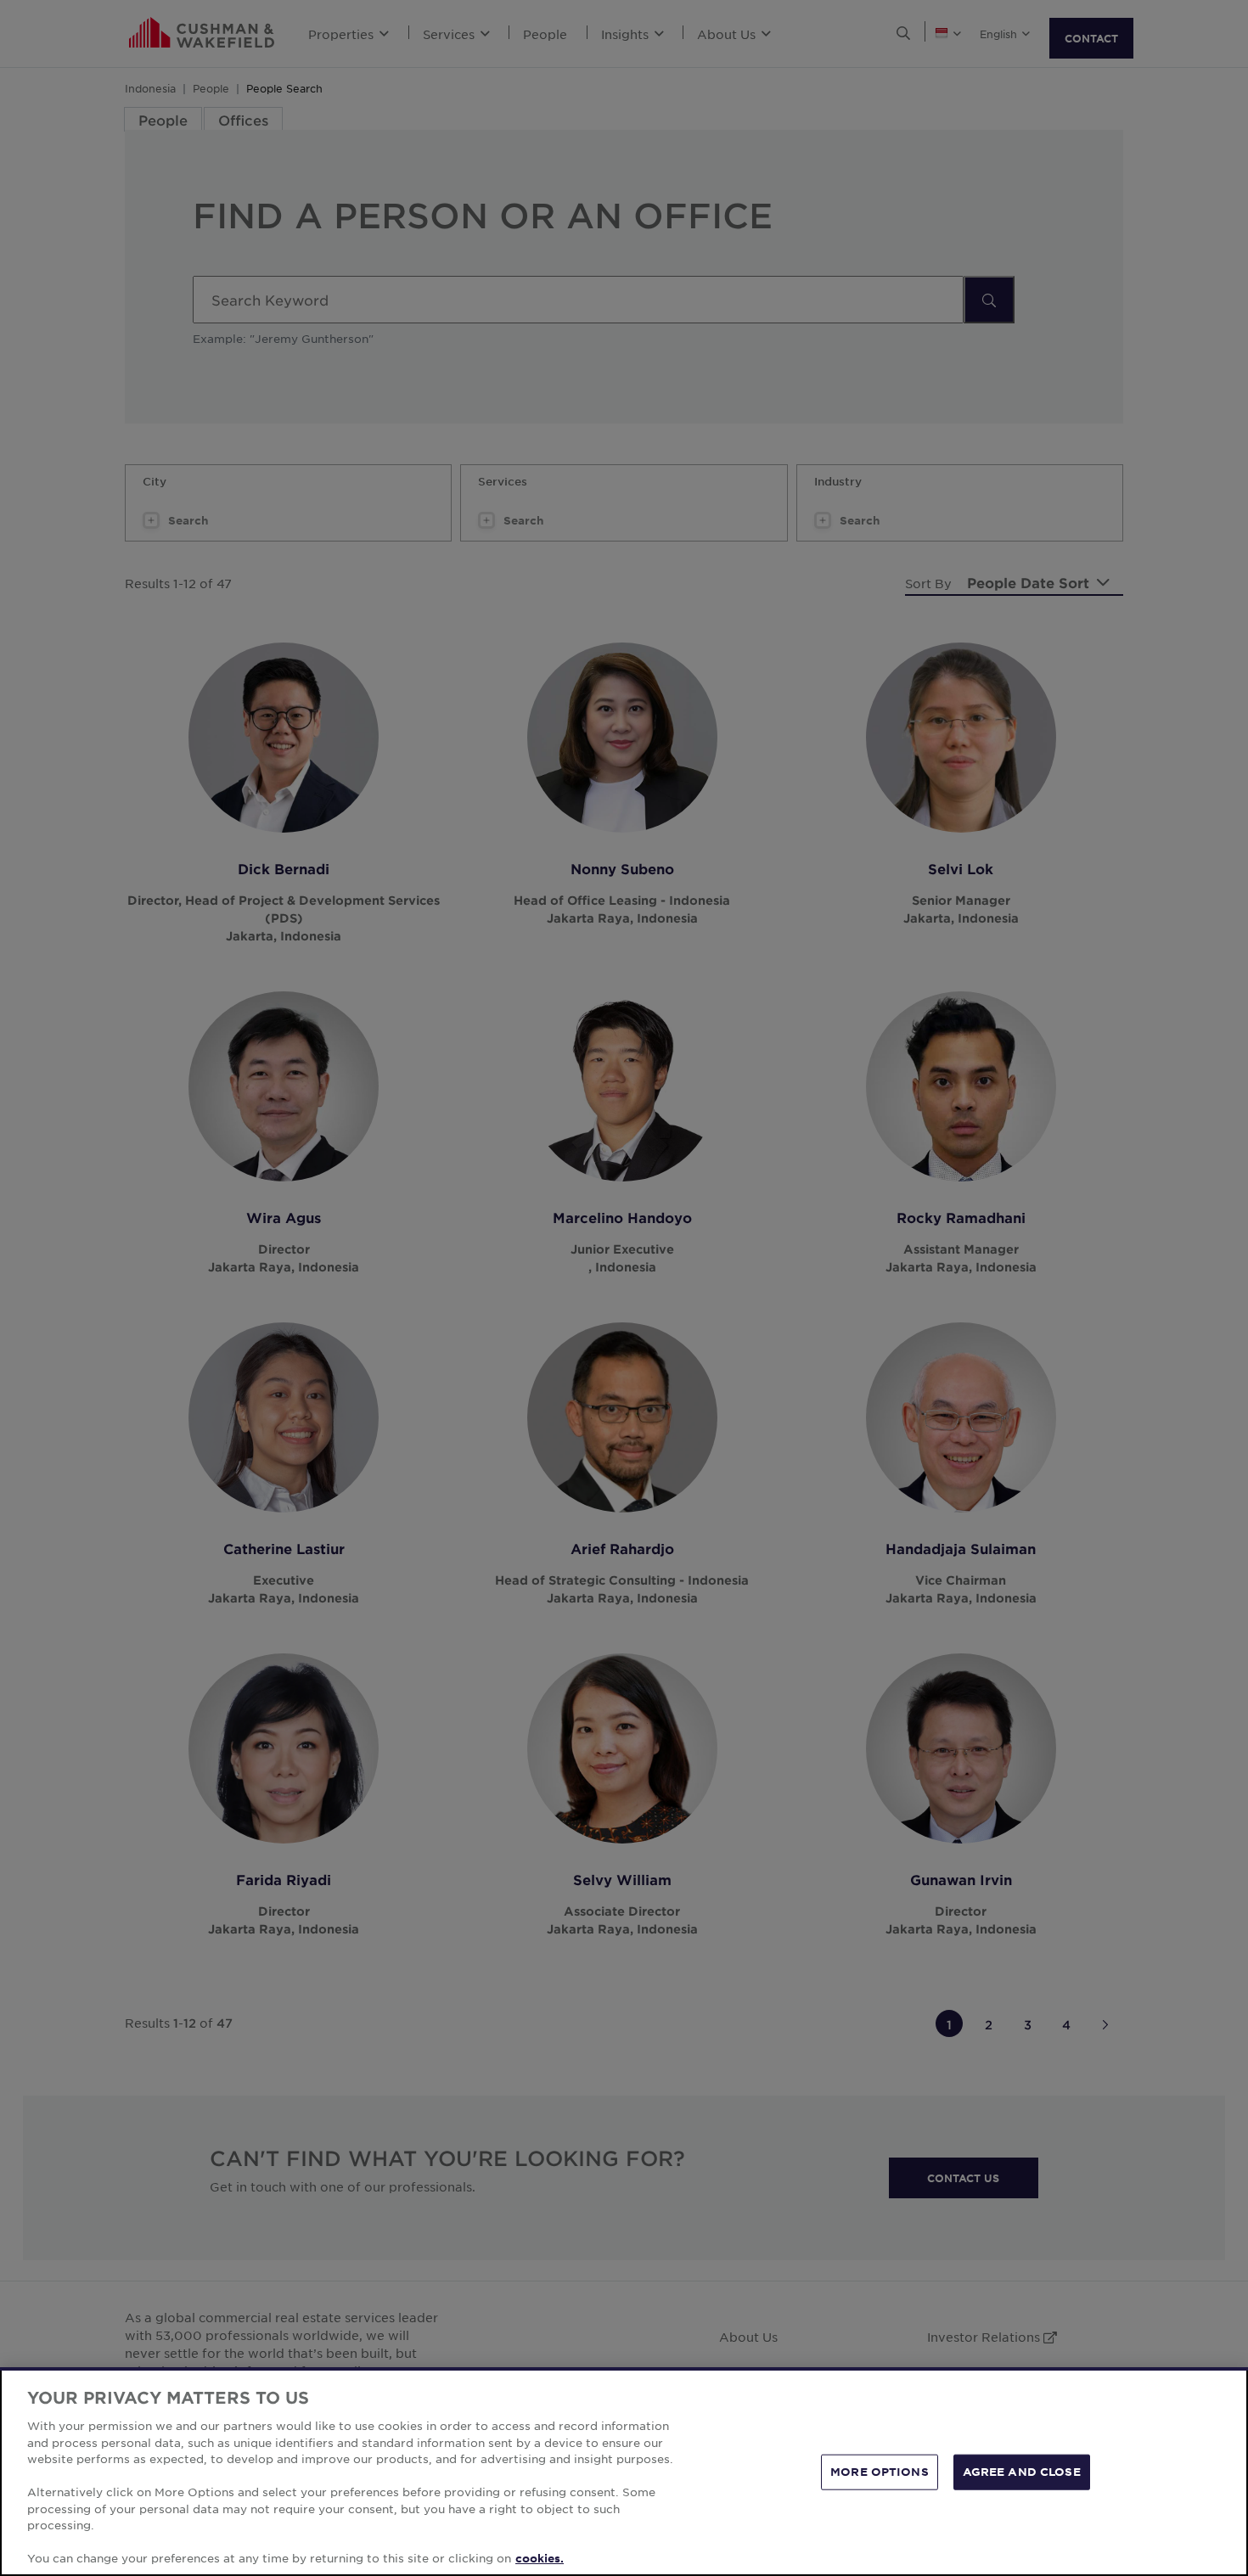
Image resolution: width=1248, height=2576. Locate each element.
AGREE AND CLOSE (1022, 2472)
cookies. (540, 2558)
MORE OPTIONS (880, 2472)
